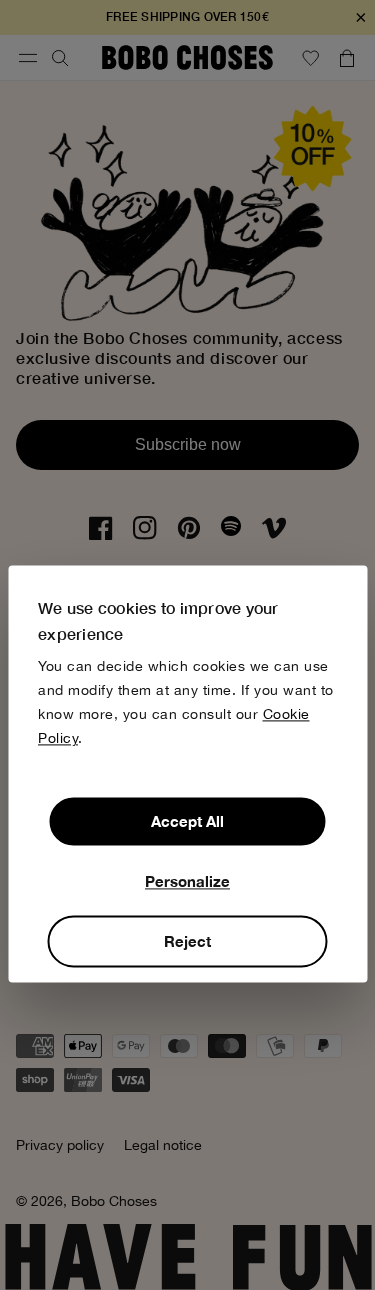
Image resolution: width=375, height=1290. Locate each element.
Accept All (187, 822)
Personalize (187, 882)
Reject (187, 942)
